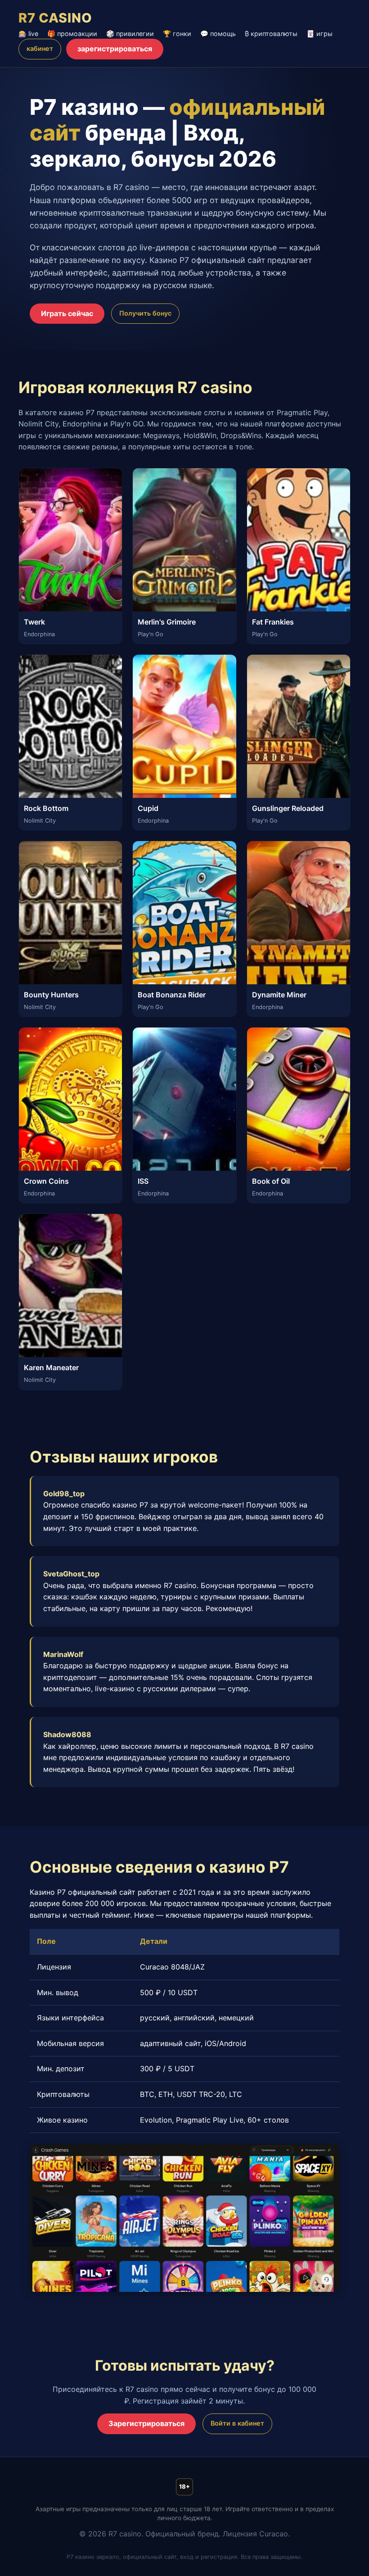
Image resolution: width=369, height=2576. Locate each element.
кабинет (40, 48)
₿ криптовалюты (271, 34)
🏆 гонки (177, 34)
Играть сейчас (67, 313)
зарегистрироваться (115, 49)
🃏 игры (319, 34)
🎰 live (28, 34)
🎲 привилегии (130, 34)
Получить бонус (145, 313)
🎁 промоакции (72, 34)
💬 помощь (218, 34)
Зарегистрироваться (146, 2423)
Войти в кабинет (237, 2423)
